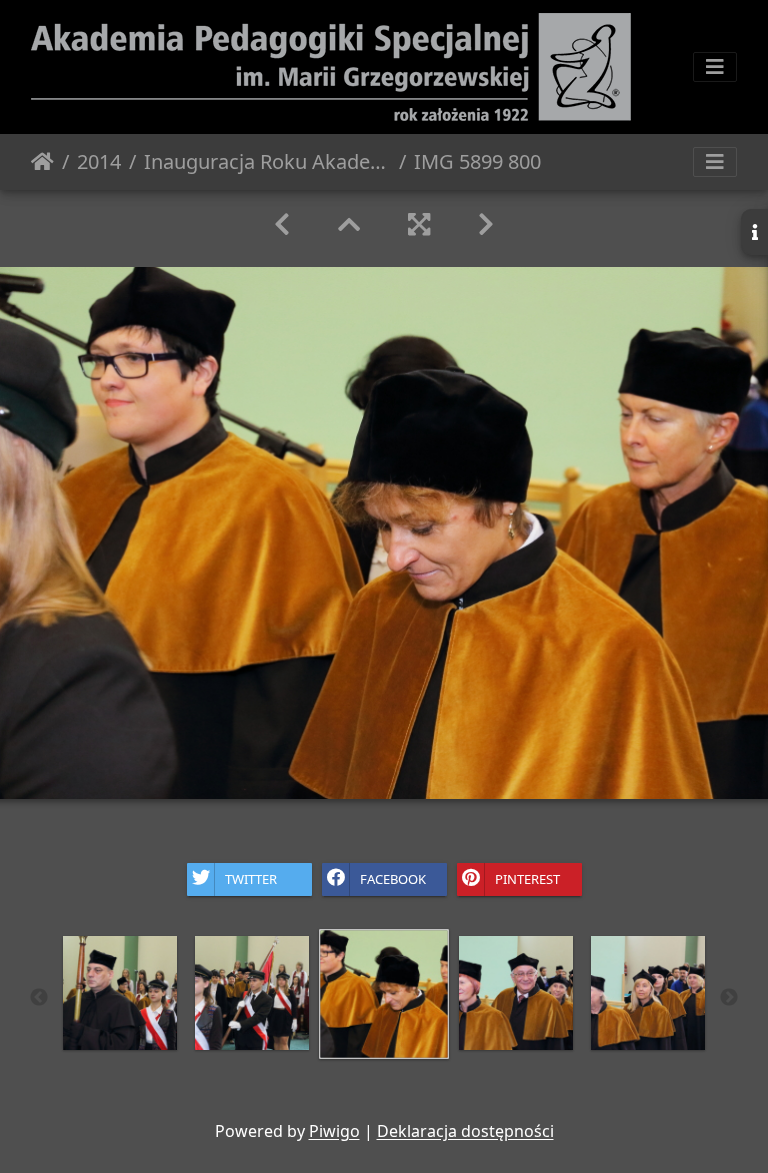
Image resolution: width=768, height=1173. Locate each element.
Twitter (251, 878)
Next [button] (729, 998)
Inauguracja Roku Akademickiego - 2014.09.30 (267, 161)
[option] (120, 993)
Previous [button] (39, 998)
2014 (99, 161)
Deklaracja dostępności (465, 1131)
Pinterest (527, 878)
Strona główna (42, 162)
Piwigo (334, 1131)
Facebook (393, 878)
